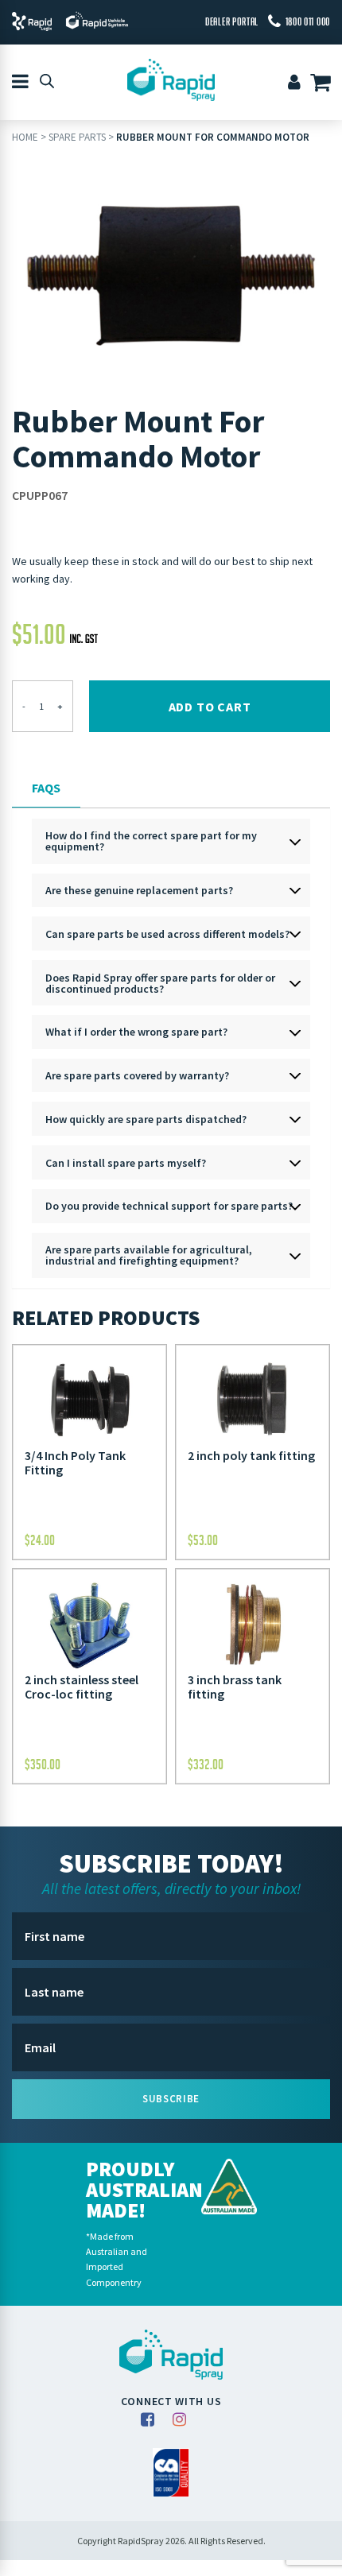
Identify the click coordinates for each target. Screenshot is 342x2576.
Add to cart (210, 707)
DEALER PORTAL (232, 21)
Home (25, 137)
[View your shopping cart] (323, 84)
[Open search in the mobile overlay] (47, 80)
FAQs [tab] (46, 788)
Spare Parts (77, 137)
